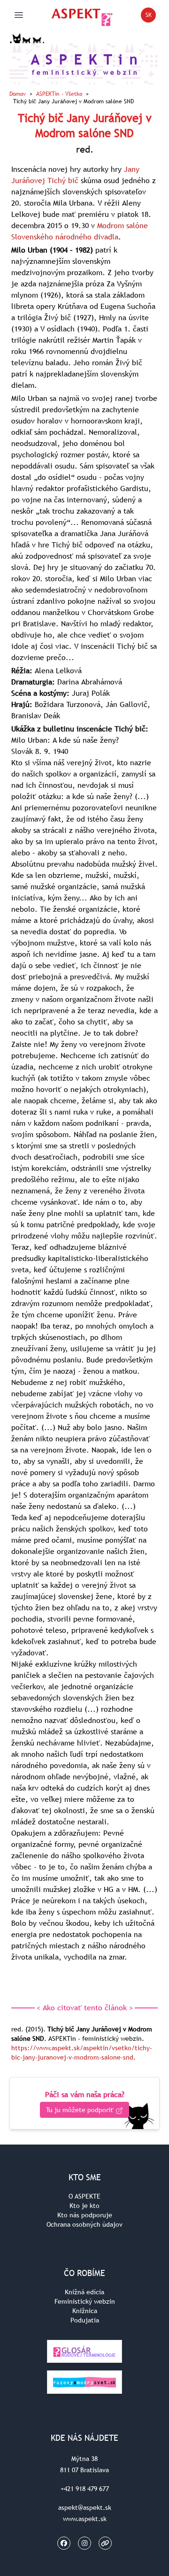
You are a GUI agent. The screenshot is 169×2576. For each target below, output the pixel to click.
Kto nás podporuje (85, 2215)
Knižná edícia (84, 2292)
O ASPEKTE (84, 2196)
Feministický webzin (85, 2301)
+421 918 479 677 (85, 2489)
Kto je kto (84, 2206)
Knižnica (85, 2311)
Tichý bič (63, 180)
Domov (18, 94)
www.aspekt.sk (85, 2519)
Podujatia (85, 2320)
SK (151, 17)
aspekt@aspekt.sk (85, 2507)
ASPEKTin (59, 94)
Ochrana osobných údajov (84, 2224)
